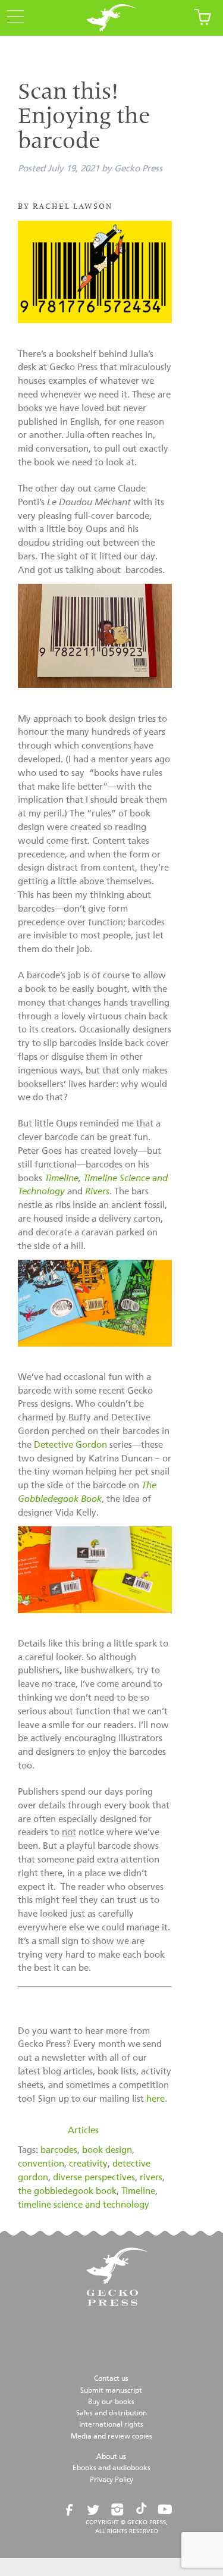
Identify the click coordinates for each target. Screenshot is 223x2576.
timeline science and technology (84, 2205)
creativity (88, 2164)
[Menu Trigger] (12, 17)
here (156, 2099)
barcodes (59, 2150)
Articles (83, 2131)
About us (111, 2457)
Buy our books (111, 2402)
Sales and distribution (111, 2414)
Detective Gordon (70, 1445)
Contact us (111, 2379)
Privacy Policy (111, 2480)
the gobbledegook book (67, 2191)
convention (41, 2164)
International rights (111, 2425)
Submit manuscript (111, 2391)
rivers (151, 2178)
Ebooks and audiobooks (111, 2468)
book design (107, 2150)
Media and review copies (111, 2437)
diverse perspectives (94, 2178)
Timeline (62, 1179)
